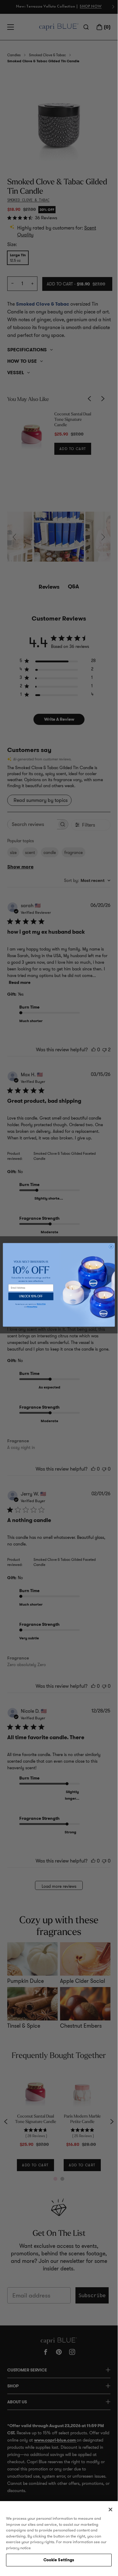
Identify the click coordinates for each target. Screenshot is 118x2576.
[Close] (110, 2510)
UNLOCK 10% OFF (31, 1296)
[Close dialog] (111, 1247)
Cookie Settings (59, 2560)
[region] (59, 2535)
